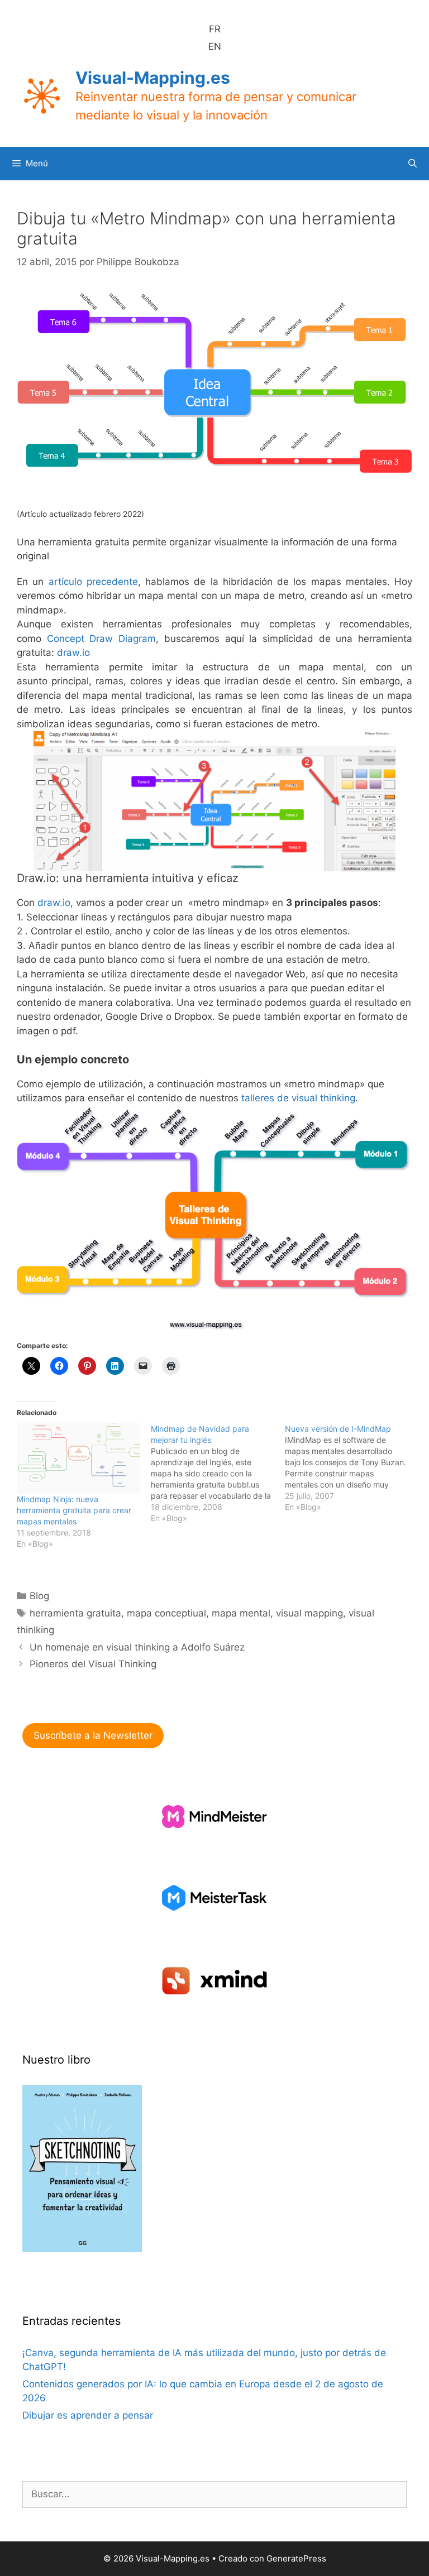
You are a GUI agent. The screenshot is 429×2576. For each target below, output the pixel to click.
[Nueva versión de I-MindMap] (352, 1468)
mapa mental (241, 1613)
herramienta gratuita (75, 1613)
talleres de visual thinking (298, 1098)
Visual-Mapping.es (153, 78)
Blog (39, 1596)
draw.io (73, 653)
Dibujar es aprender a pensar (88, 2415)
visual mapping (309, 1613)
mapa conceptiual (166, 1613)
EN (215, 46)
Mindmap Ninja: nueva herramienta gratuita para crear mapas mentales (74, 1510)
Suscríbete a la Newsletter (93, 1735)
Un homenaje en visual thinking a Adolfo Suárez (137, 1647)
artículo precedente (93, 582)
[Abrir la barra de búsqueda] (413, 164)
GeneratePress (296, 2558)
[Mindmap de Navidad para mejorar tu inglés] (218, 1474)
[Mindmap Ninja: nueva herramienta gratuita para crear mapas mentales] (78, 1459)
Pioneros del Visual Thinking (93, 1664)
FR (215, 29)
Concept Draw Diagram (101, 639)
